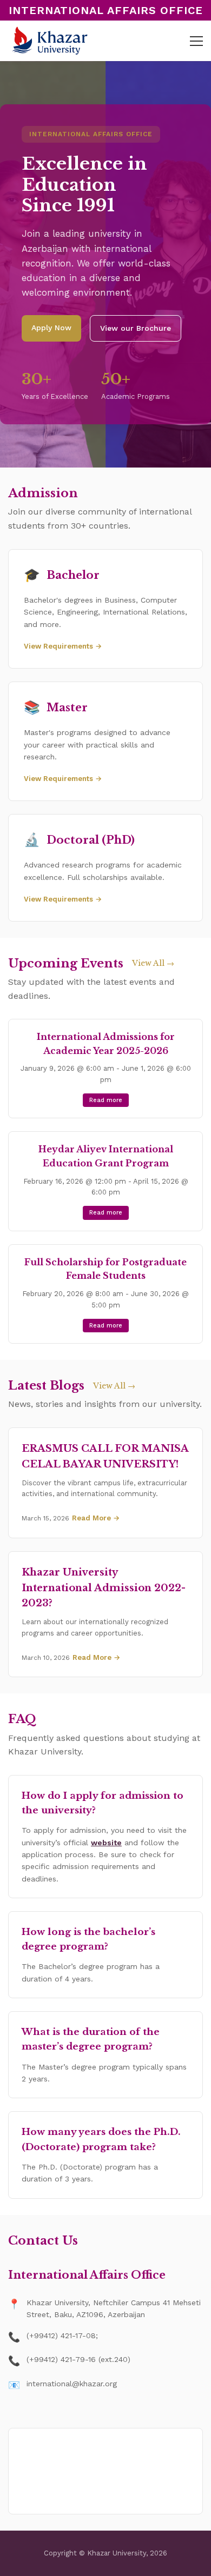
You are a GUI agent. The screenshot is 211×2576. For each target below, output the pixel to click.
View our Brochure (136, 328)
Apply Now (51, 328)
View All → (153, 963)
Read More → (96, 1518)
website (106, 1843)
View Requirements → (63, 646)
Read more (106, 1100)
